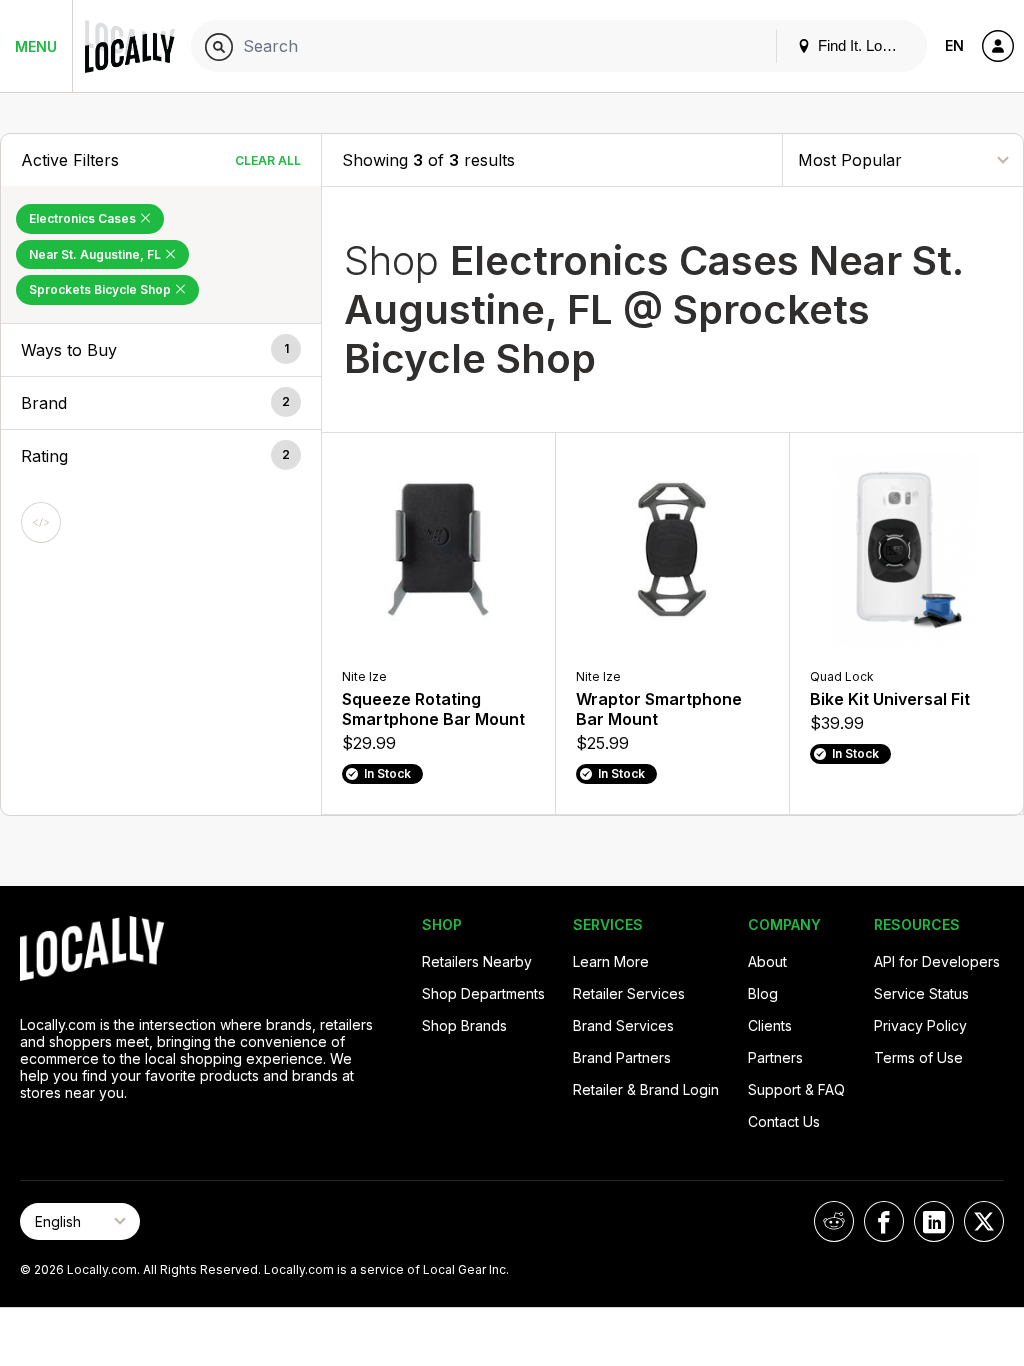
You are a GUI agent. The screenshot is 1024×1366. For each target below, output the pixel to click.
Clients (770, 1025)
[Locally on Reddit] (834, 1221)
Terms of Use (918, 1057)
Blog (763, 993)
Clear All (268, 160)
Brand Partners (622, 1057)
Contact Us (784, 1121)
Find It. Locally (863, 45)
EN (954, 45)
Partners (775, 1057)
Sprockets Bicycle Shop (101, 289)
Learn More (611, 961)
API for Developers (937, 961)
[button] (161, 350)
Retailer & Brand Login (646, 1089)
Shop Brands (464, 1025)
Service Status (921, 993)
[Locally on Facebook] (884, 1221)
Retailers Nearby (477, 961)
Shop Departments (483, 993)
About (767, 961)
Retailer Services (629, 993)
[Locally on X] (984, 1221)
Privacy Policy (920, 1025)
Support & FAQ (796, 1089)
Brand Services (623, 1025)
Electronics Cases (84, 218)
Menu (36, 46)
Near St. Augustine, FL (96, 254)
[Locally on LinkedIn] (934, 1221)
